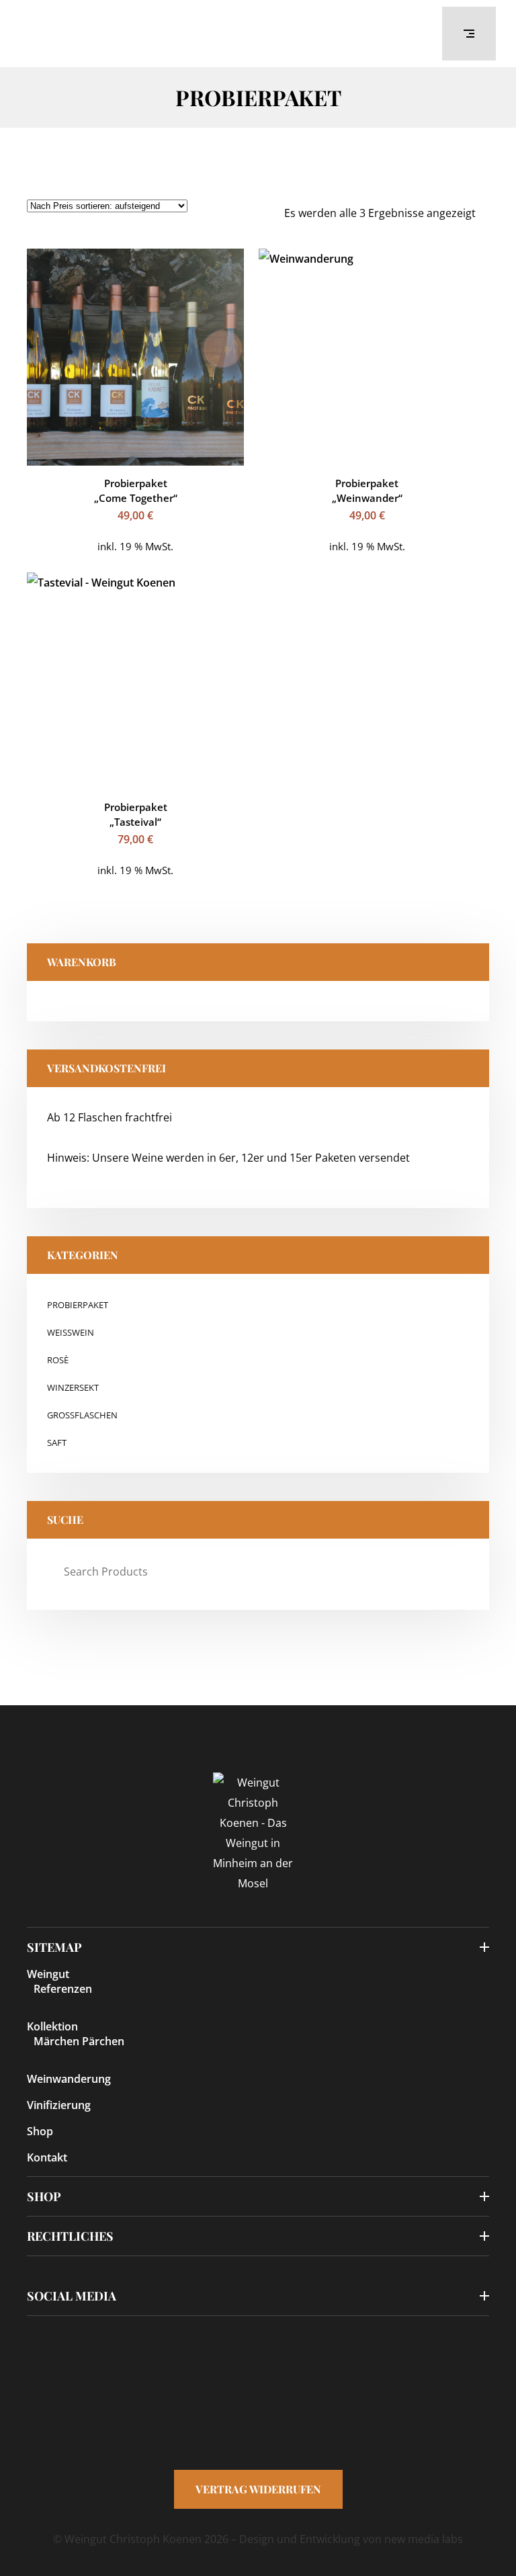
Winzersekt (73, 1387)
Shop (40, 2131)
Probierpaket (78, 1305)
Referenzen (63, 1989)
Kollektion (52, 2026)
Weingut (48, 1974)
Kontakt (47, 2157)
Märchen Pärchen (79, 2041)
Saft (57, 1443)
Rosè (58, 1360)
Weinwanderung (69, 2079)
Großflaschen (82, 1415)
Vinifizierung (59, 2105)
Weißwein (71, 1332)
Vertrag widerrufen (258, 2489)
